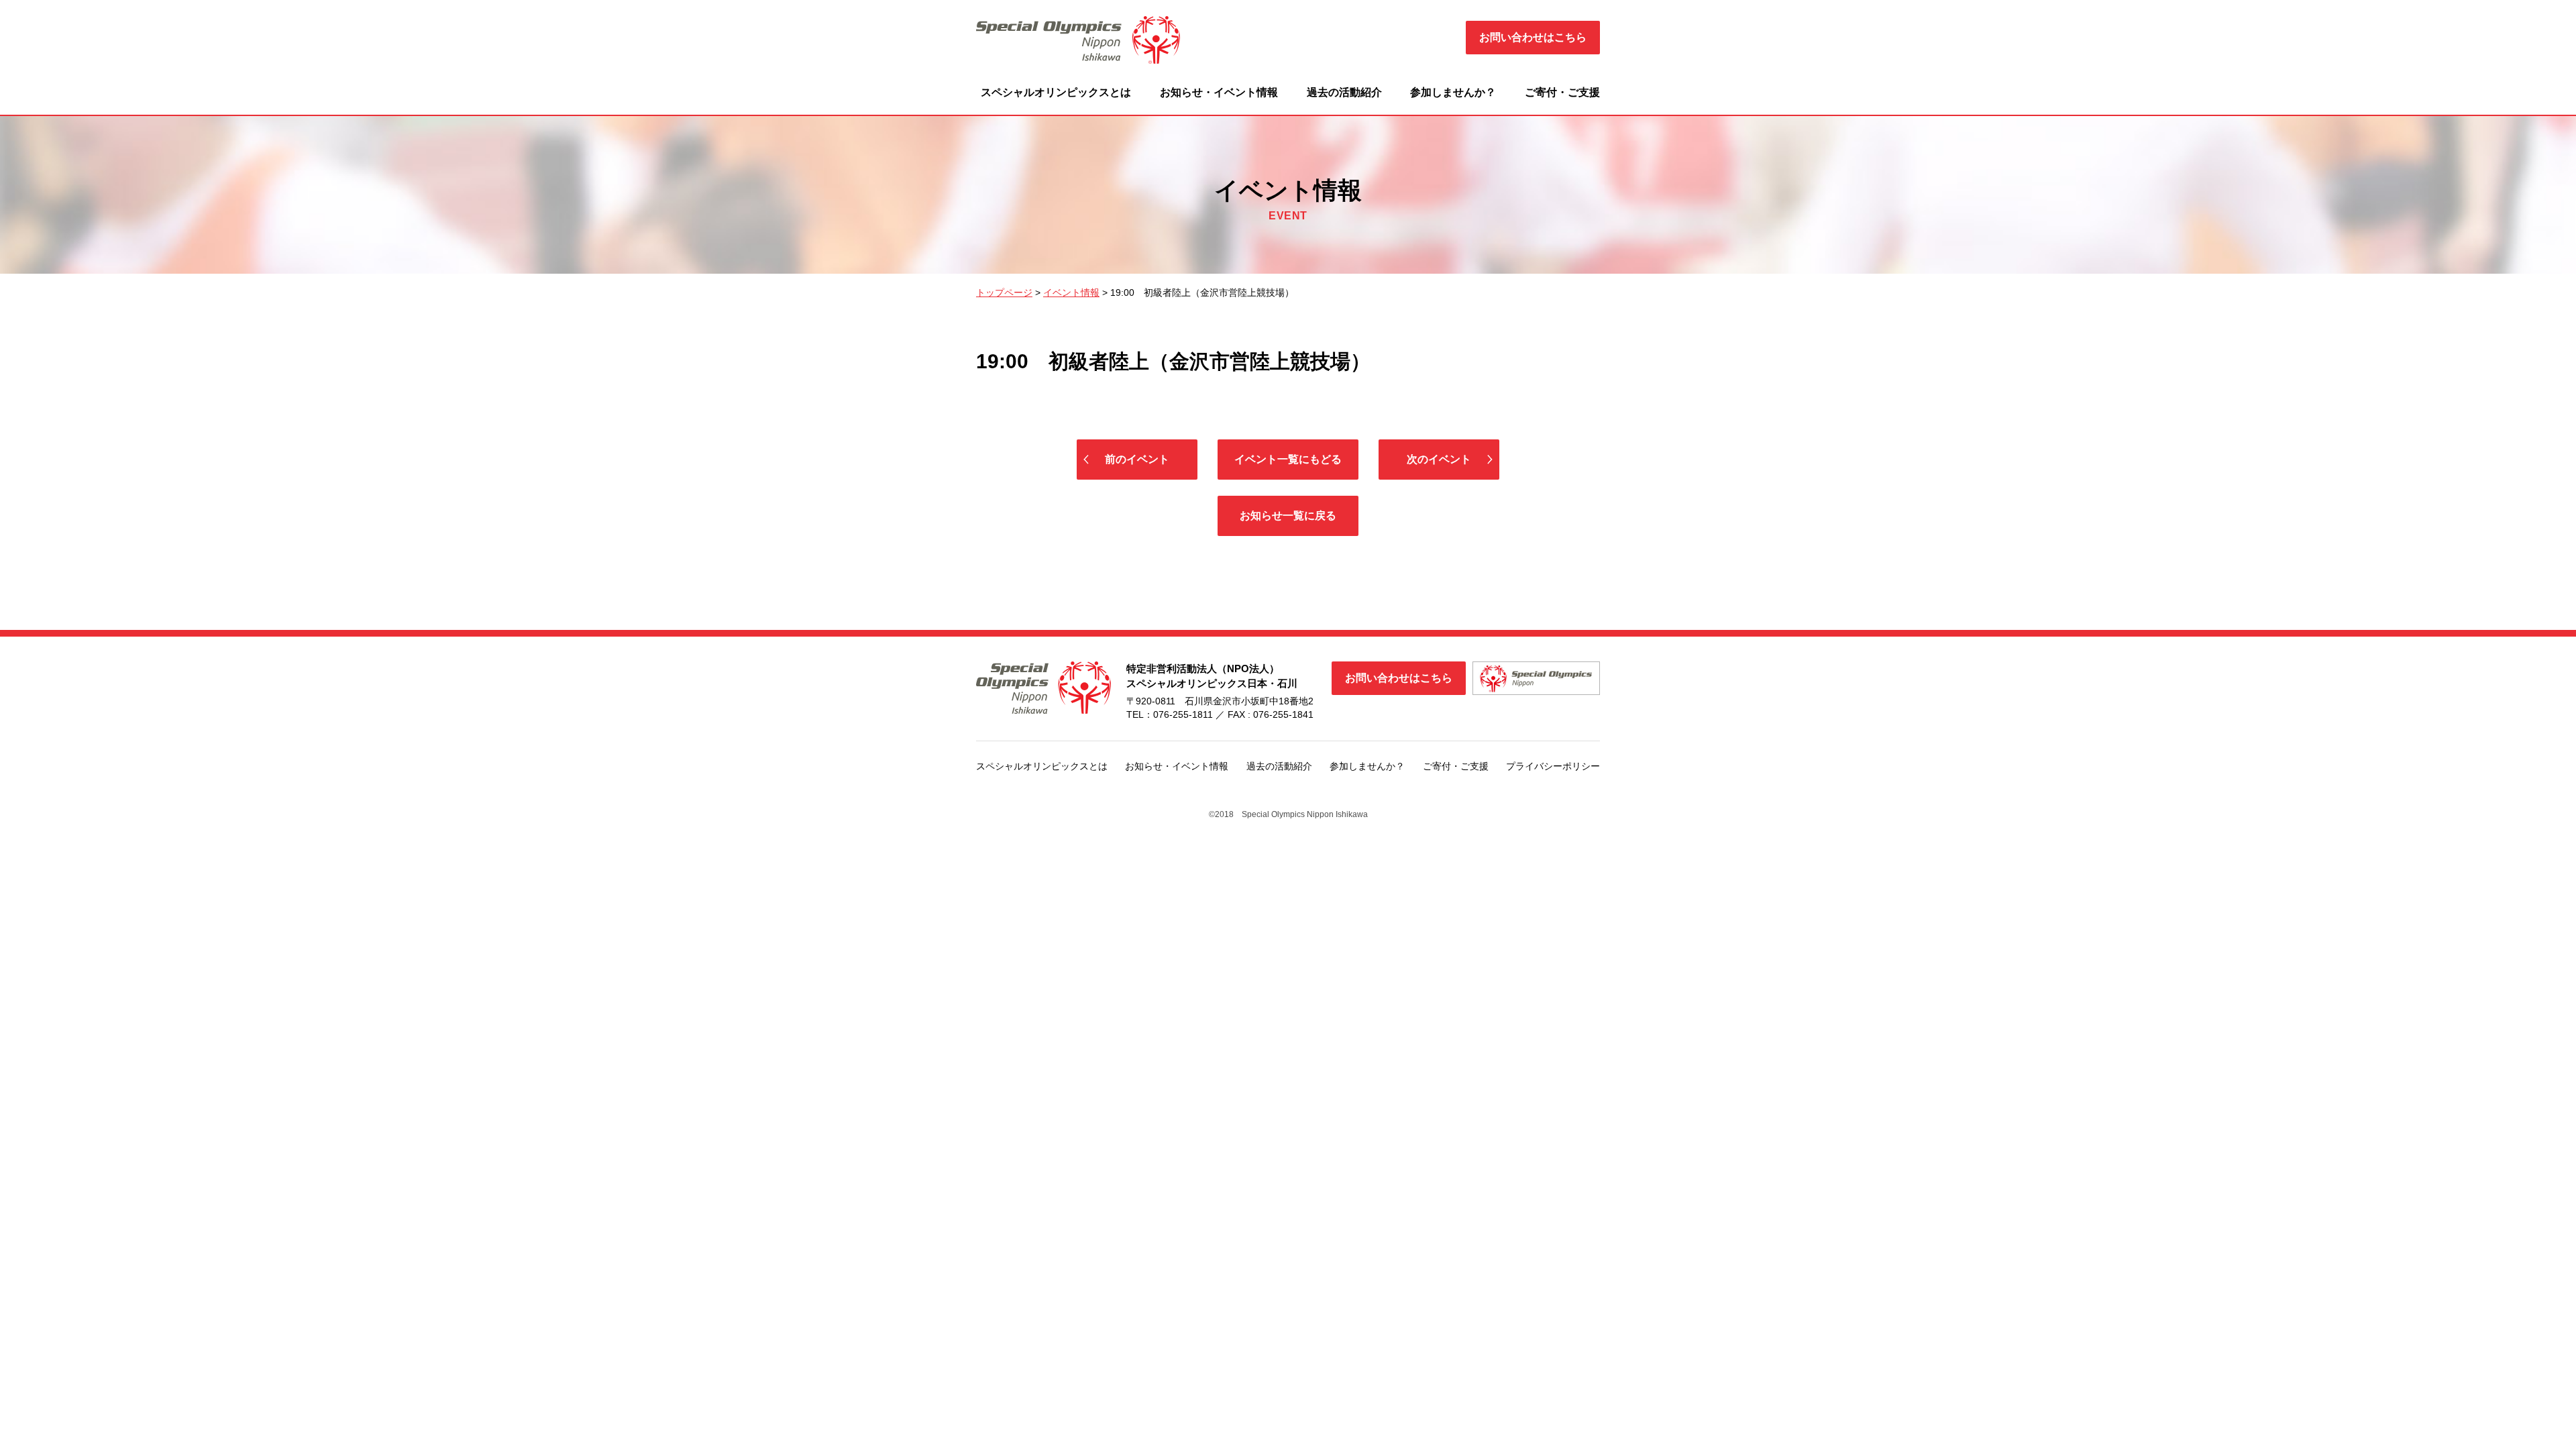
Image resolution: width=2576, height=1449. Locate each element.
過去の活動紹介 (1344, 92)
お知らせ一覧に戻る (1288, 516)
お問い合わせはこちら (1533, 37)
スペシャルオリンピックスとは (1056, 92)
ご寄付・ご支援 (1562, 92)
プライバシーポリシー (1553, 766)
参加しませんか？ (1453, 92)
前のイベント (1137, 459)
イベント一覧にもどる (1288, 459)
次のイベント (1439, 459)
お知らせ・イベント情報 (1219, 92)
